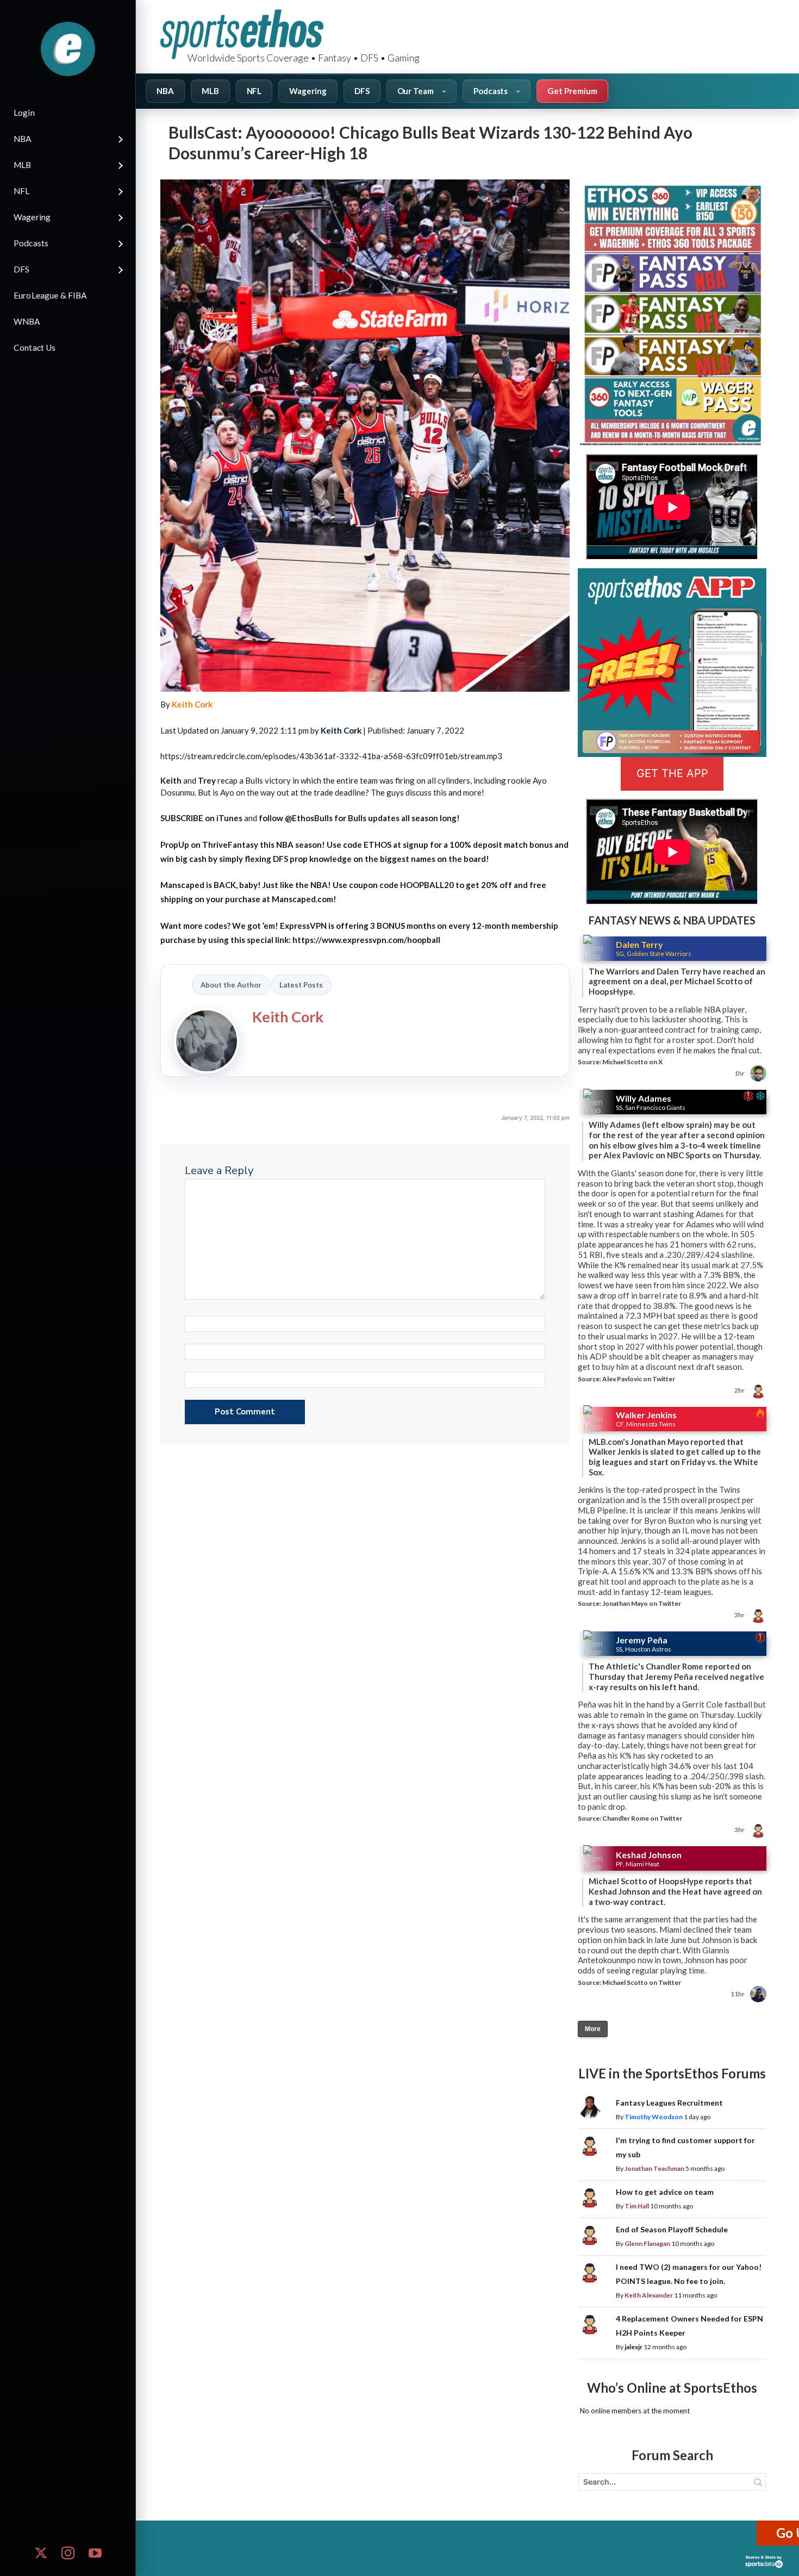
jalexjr (633, 2347)
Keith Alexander (649, 2295)
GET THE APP (672, 773)
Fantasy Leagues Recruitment (669, 2103)
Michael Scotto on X (632, 1062)
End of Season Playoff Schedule (672, 2229)
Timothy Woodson (654, 2117)
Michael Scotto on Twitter (642, 1982)
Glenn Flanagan (647, 2243)
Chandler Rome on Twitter (642, 1818)
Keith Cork (192, 704)
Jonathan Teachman (654, 2168)
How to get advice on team (665, 2192)
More (593, 2029)
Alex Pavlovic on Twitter (639, 1379)
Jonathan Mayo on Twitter (642, 1603)
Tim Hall (637, 2206)
